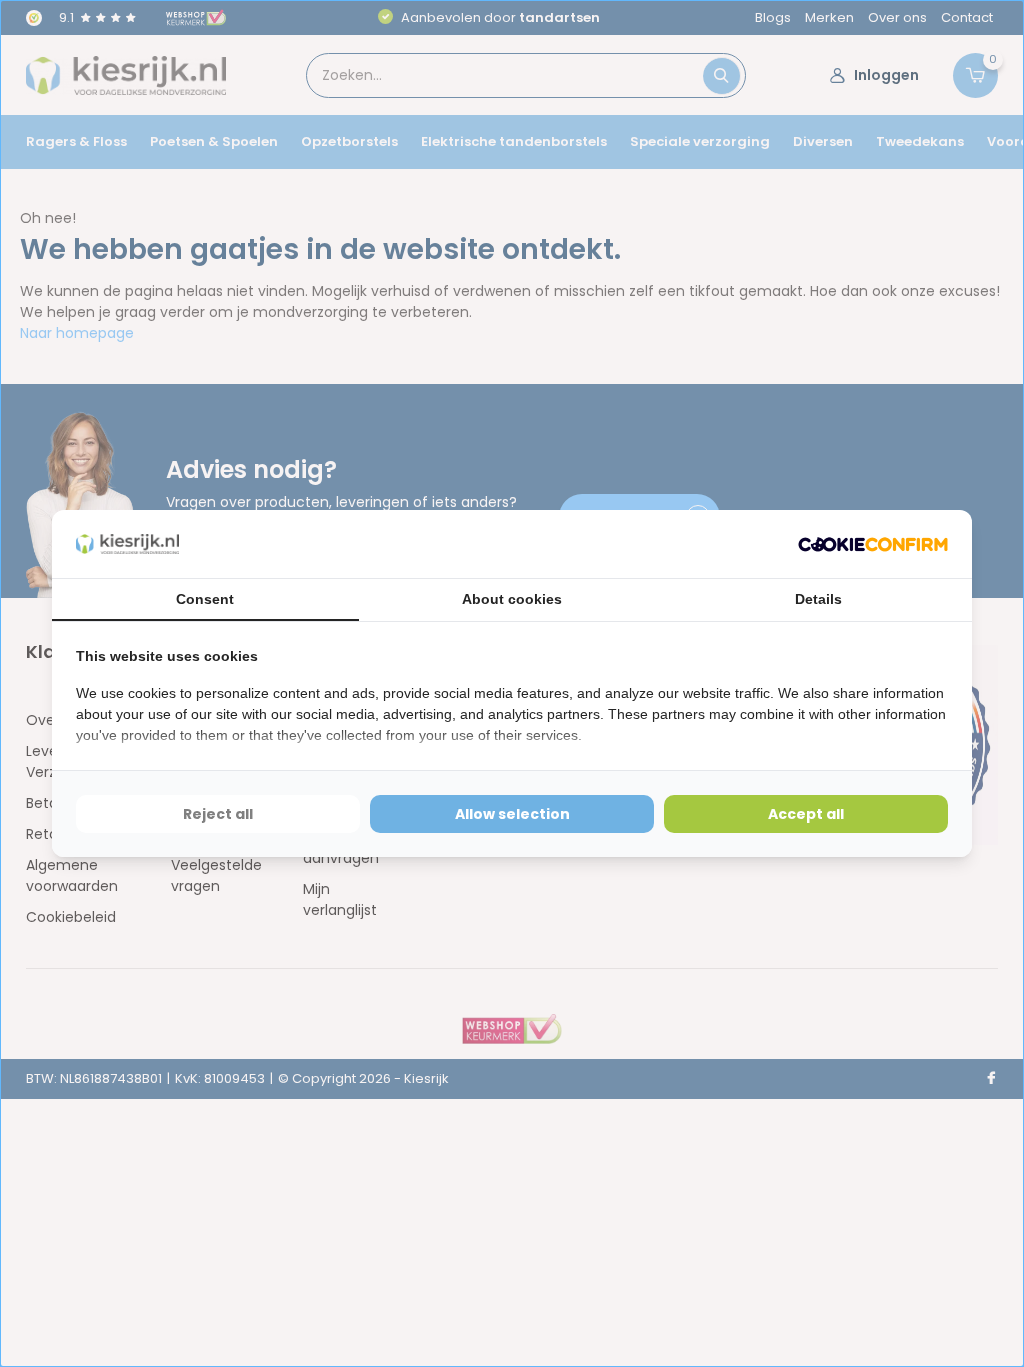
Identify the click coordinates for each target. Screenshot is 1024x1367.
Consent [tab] (205, 599)
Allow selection (512, 814)
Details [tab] (818, 599)
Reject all (218, 814)
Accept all (806, 814)
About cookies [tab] (512, 599)
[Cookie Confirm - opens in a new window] (873, 544)
